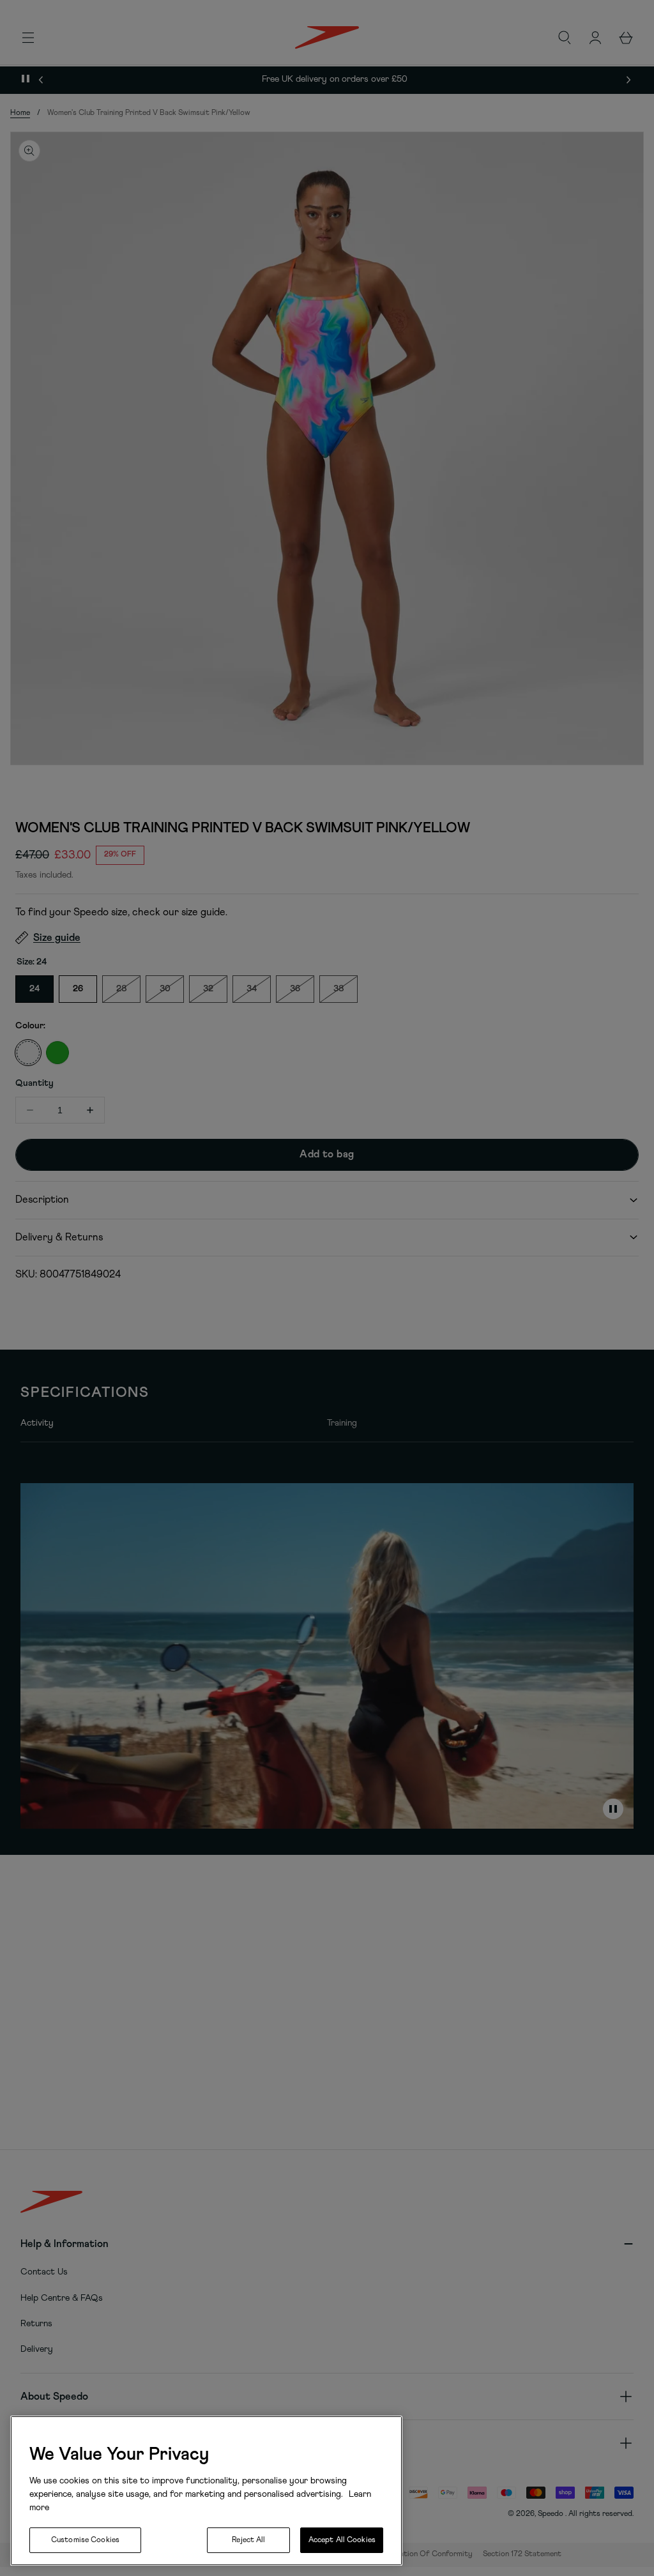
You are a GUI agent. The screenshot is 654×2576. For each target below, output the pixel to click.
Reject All (248, 2540)
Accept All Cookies (342, 2540)
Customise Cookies (85, 2540)
